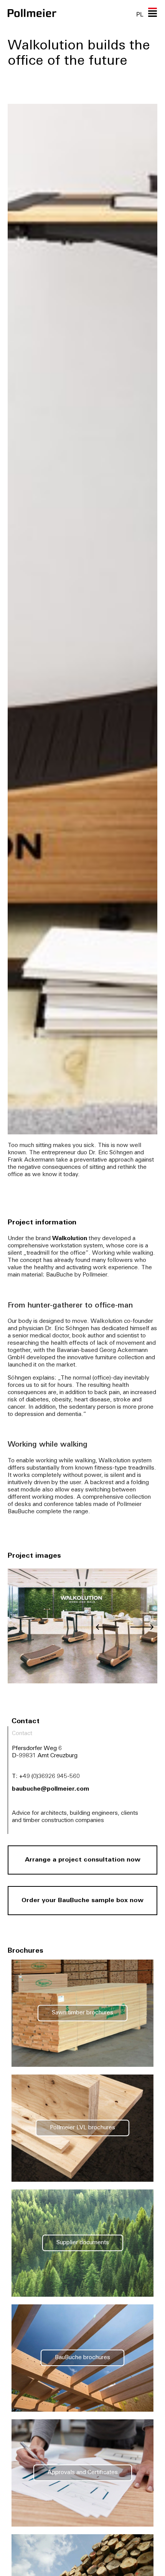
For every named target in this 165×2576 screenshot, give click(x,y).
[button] (107, 1627)
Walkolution (70, 1239)
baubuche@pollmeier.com (50, 1789)
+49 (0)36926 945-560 (49, 1777)
